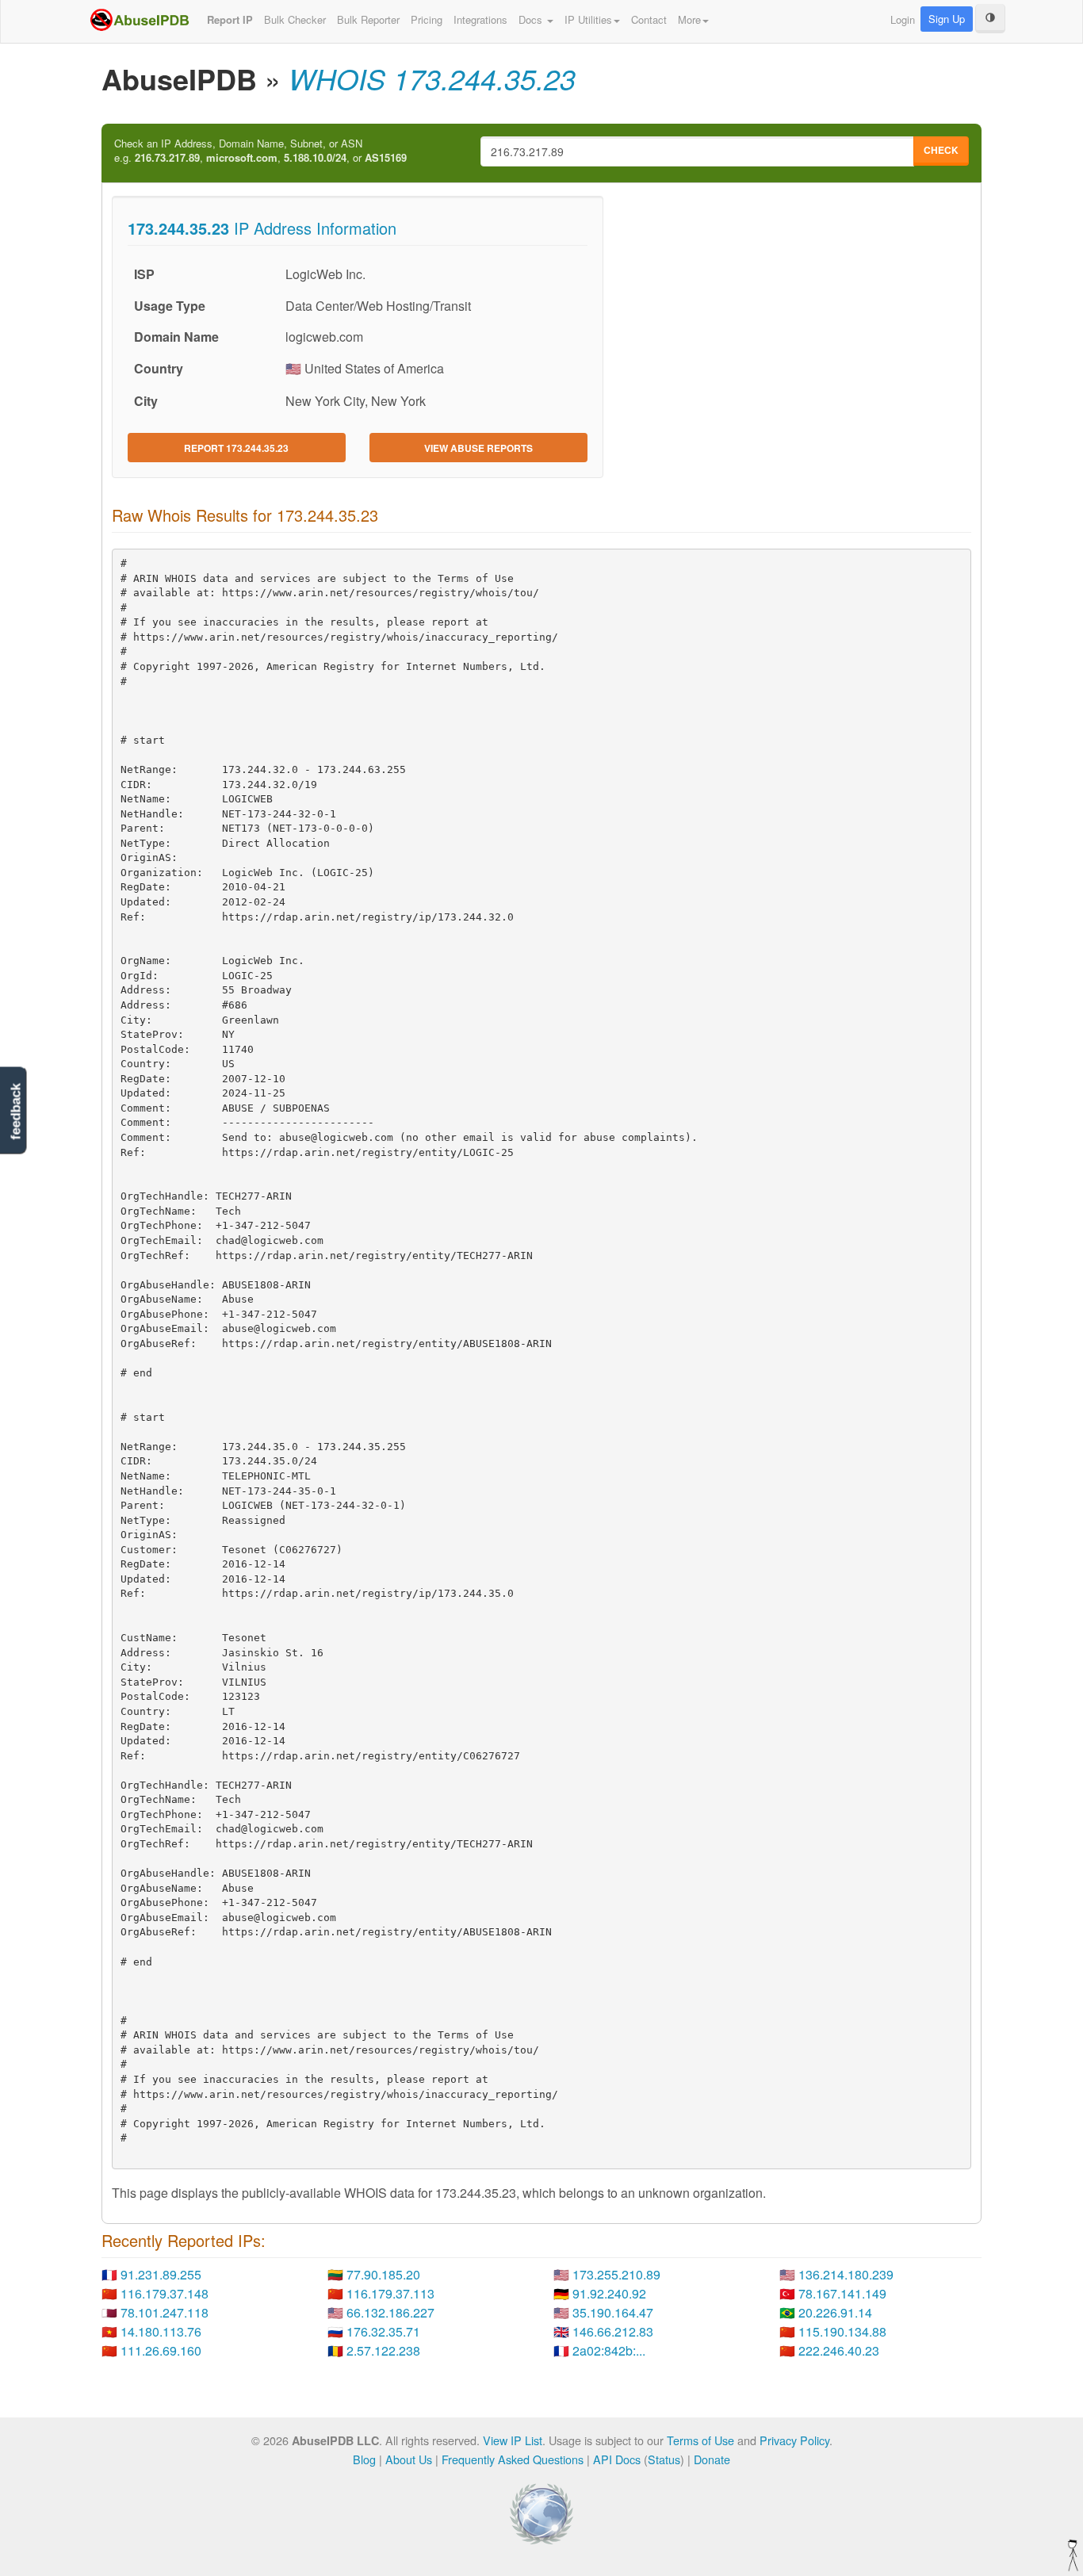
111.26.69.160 (161, 2350)
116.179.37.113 (390, 2293)
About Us (409, 2459)
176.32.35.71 (383, 2331)
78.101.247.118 (165, 2312)
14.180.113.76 (161, 2331)
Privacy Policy (794, 2440)
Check (941, 150)
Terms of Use (700, 2440)
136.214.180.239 (846, 2274)
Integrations (480, 19)
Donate (712, 2459)
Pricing (427, 19)
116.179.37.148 (165, 2293)
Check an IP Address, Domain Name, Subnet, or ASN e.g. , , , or (260, 151)
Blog (364, 2459)
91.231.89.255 (161, 2274)
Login (903, 19)
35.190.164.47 (613, 2312)
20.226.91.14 (835, 2312)
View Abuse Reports (478, 448)
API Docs (617, 2459)
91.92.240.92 (609, 2293)
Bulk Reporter (368, 19)
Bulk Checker (295, 19)
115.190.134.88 (842, 2331)
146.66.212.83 (613, 2331)
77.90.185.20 (383, 2274)
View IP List (513, 2440)
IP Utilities (588, 19)
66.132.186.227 (390, 2312)
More (689, 19)
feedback (15, 1111)
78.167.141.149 (842, 2293)
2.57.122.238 (383, 2350)
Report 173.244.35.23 (236, 448)
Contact (649, 19)
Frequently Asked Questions (513, 2459)
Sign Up (947, 19)
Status (664, 2459)
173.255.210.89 (616, 2274)
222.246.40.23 (839, 2350)
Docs (532, 19)
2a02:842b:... (609, 2350)
